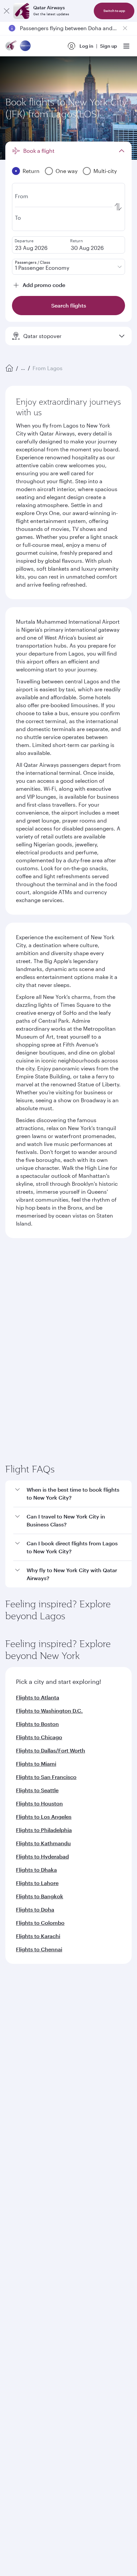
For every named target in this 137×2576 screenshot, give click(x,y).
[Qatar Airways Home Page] (11, 46)
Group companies (25, 2280)
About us (15, 2190)
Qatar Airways (21, 2173)
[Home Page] (9, 368)
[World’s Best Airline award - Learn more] (22, 2512)
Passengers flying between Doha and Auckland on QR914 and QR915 (68, 28)
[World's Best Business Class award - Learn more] (22, 2545)
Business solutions (25, 2304)
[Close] (7, 11)
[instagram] (78, 2457)
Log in (86, 46)
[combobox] (67, 1292)
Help (10, 2352)
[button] (72, 1664)
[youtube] (63, 2457)
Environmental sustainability (37, 2254)
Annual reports (22, 2243)
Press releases (21, 2211)
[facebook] (16, 2457)
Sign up (109, 46)
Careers (14, 2201)
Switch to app (114, 11)
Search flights (69, 1401)
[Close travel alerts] (125, 28)
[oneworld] (25, 46)
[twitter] (31, 2457)
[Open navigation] (126, 46)
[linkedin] (47, 2457)
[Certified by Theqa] (35, 2396)
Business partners (25, 2328)
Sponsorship (20, 2222)
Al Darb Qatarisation (28, 2233)
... (23, 368)
